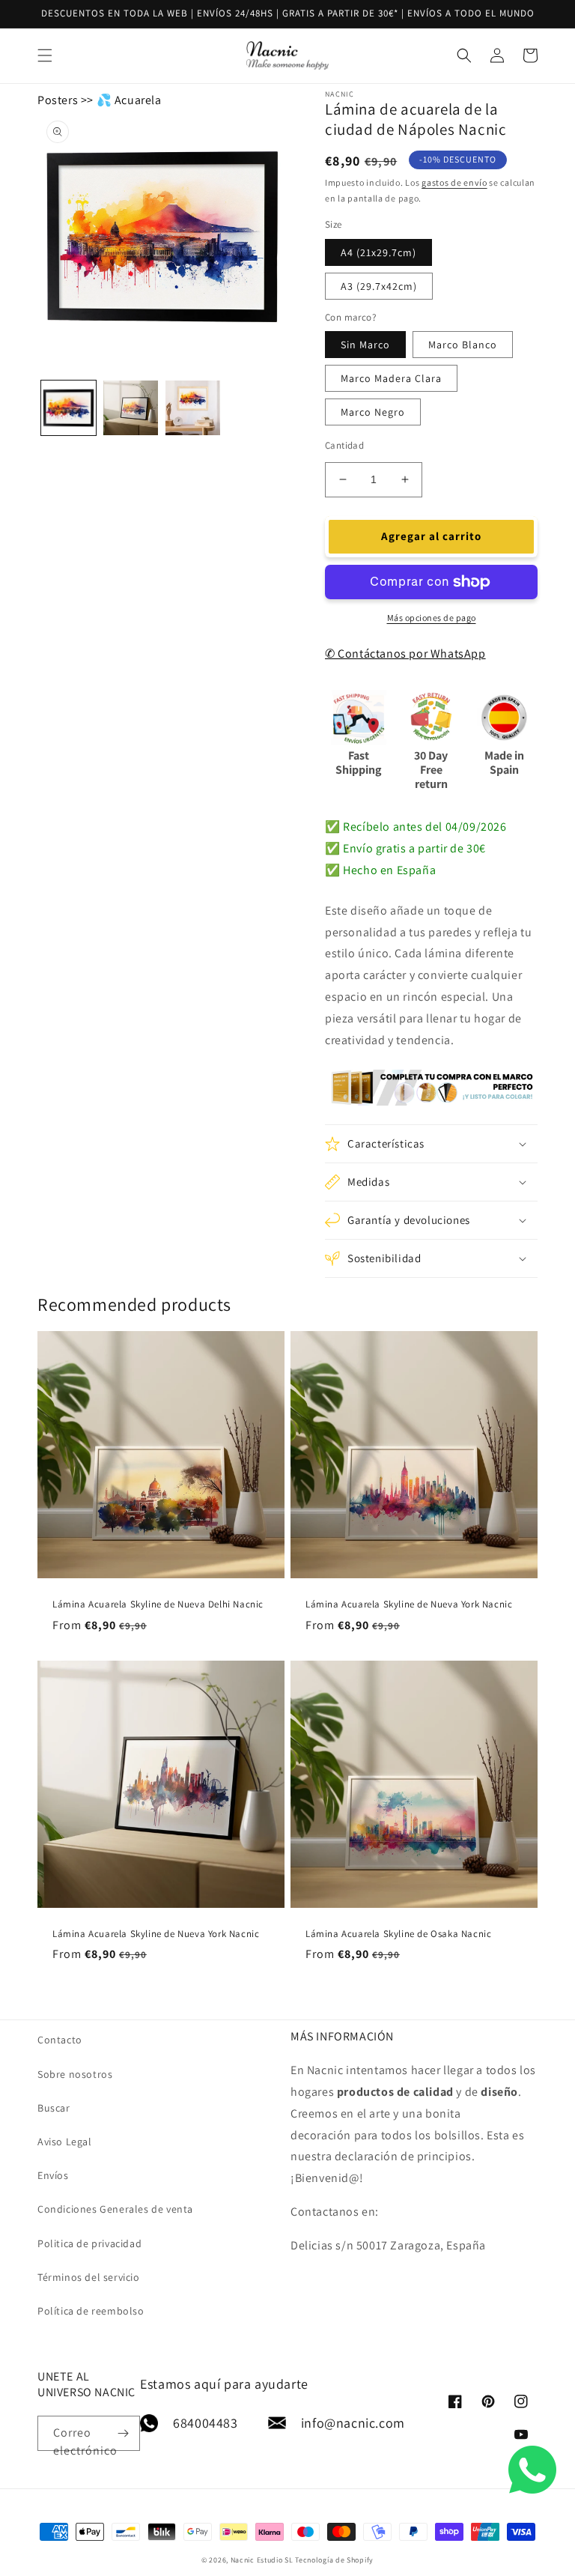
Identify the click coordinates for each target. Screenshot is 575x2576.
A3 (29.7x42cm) (379, 286)
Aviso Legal (65, 2142)
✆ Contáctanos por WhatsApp (405, 654)
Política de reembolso (91, 2311)
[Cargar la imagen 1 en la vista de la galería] (69, 408)
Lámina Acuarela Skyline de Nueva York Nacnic (409, 1604)
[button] (431, 1144)
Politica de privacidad (89, 2243)
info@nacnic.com (353, 2423)
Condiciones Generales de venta (115, 2209)
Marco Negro (373, 412)
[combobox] (287, 56)
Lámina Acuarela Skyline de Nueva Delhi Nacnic (158, 1604)
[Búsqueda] (513, 55)
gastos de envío (454, 182)
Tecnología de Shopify (334, 2560)
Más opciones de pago (432, 618)
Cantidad (344, 445)
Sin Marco (365, 345)
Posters (58, 100)
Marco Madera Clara (391, 378)
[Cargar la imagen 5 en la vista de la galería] (193, 408)
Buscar (54, 2108)
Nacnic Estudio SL (262, 2560)
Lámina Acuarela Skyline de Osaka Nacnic (398, 1934)
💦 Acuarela (129, 100)
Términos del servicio (89, 2277)
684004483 (205, 2423)
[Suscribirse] (123, 2433)
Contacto (60, 2040)
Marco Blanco (463, 345)
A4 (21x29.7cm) (378, 252)
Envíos (53, 2175)
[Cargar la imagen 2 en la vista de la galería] (131, 408)
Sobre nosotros (75, 2074)
